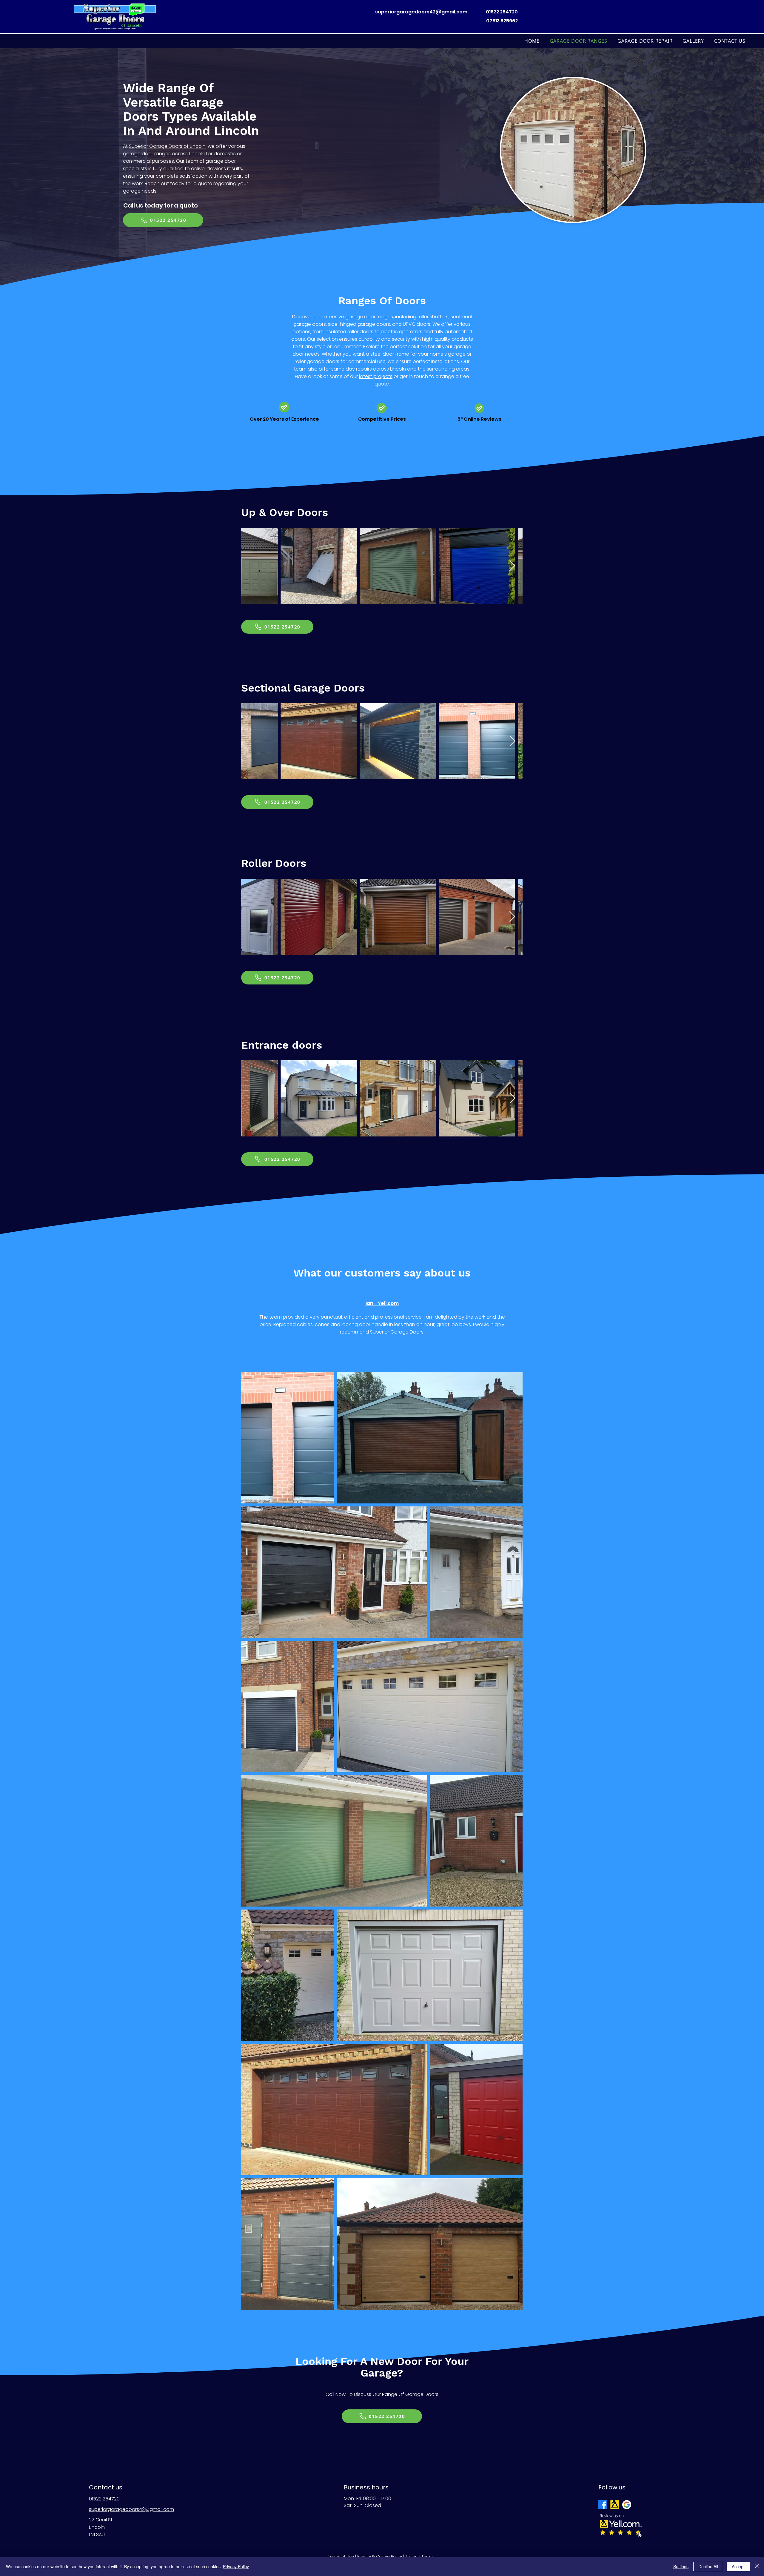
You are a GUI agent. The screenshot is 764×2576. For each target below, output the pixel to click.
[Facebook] (603, 2505)
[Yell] (615, 2505)
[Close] (757, 2566)
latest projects (376, 376)
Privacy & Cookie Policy (380, 2556)
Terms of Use (341, 2556)
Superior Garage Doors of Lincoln (167, 146)
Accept (738, 2566)
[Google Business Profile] (627, 2505)
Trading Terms (419, 2556)
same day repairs (352, 369)
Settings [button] (681, 2566)
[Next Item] (512, 566)
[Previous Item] (251, 566)
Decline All (708, 2566)
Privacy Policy (236, 2566)
